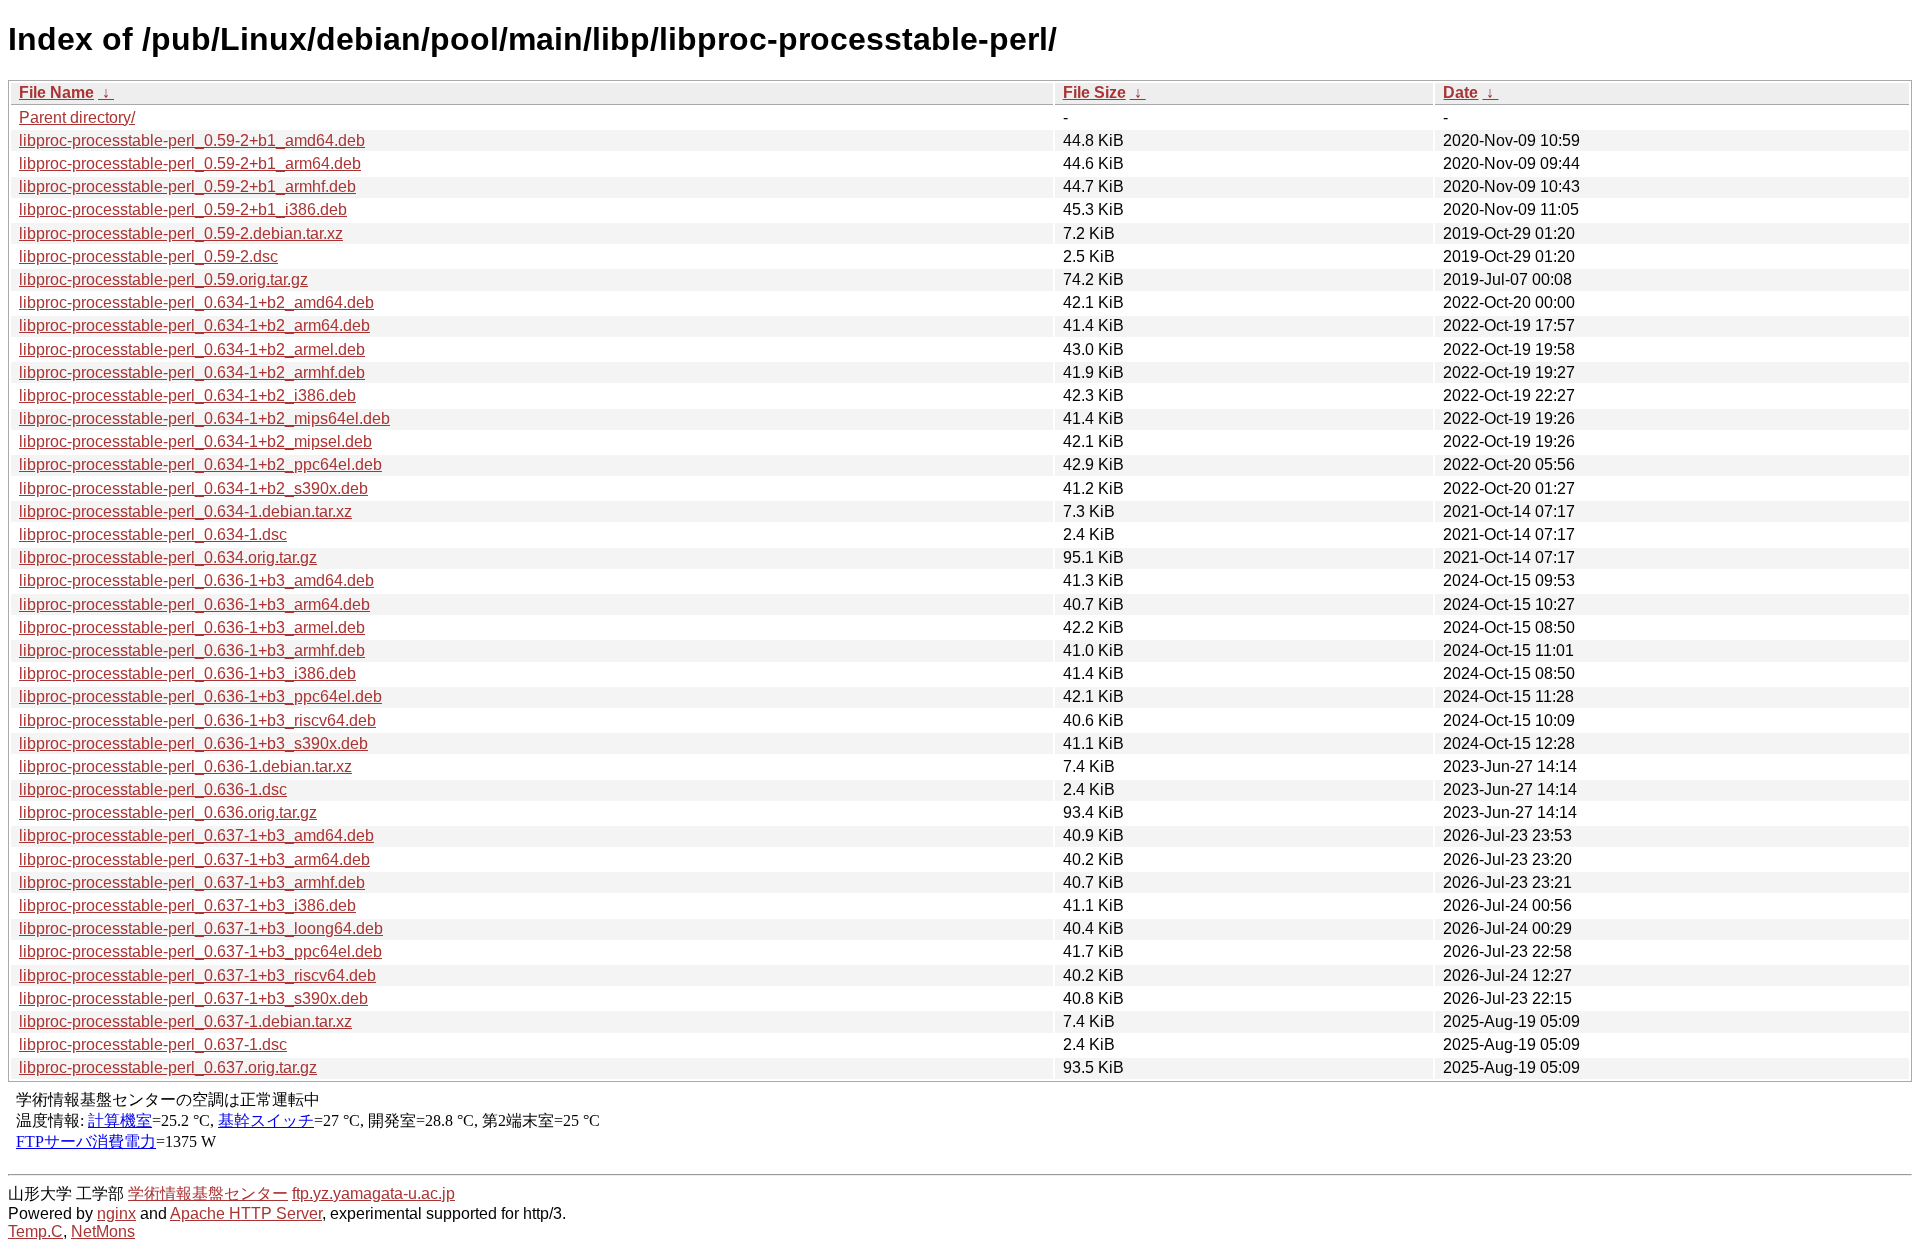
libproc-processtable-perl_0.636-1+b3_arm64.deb (194, 604)
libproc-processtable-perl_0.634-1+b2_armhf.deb (192, 372)
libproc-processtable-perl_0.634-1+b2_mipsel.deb (195, 441)
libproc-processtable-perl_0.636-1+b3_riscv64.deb (197, 720)
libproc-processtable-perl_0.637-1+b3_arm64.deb (194, 859)
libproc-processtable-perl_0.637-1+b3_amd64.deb (196, 835)
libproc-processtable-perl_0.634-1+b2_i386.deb (187, 395)
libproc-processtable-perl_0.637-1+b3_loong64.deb (201, 928)
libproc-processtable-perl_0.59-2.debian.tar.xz (181, 233)
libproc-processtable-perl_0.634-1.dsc (153, 534)
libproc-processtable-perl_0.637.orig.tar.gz (168, 1067)
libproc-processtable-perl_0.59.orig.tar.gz (163, 279)
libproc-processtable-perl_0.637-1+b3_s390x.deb (193, 998)
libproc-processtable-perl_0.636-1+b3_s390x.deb (193, 743)
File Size (1094, 92)
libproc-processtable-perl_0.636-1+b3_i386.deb (187, 673)
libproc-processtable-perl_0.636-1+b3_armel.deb (192, 627)
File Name (56, 92)
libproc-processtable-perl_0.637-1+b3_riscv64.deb (197, 975)
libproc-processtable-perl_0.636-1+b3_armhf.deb (192, 650)
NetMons (103, 1231)
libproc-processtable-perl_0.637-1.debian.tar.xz (185, 1021)
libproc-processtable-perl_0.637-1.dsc (153, 1044)
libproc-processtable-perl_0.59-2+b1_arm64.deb (190, 163)
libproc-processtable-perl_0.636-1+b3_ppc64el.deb (200, 696)
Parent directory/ (77, 117)
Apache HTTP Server (246, 1213)
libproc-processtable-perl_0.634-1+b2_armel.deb (192, 349)
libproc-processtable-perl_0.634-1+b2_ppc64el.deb (200, 464)
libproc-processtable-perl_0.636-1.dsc (153, 789)
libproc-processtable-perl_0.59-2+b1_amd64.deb (192, 140)
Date (1460, 92)
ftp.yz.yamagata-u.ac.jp (373, 1193)
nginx (116, 1213)
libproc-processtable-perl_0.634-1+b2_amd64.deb (196, 302)
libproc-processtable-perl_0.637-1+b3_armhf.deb (192, 882)
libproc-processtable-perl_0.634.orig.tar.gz (168, 557)
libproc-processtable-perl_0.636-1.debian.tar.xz (185, 766)
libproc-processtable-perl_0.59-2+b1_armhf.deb (187, 186)
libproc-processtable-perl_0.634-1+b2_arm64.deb (194, 325)
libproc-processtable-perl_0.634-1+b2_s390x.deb (193, 488)
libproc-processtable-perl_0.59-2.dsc (148, 256)
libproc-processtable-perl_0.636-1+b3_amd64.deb (196, 580)
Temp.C (35, 1231)
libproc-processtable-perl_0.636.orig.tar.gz (168, 812)
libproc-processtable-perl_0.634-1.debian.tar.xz (185, 511)
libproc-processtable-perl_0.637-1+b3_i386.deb (187, 905)
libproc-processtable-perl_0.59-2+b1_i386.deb (183, 209)
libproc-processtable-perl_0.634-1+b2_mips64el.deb (204, 418)
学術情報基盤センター (208, 1193)
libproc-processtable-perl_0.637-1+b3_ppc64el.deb (200, 951)
